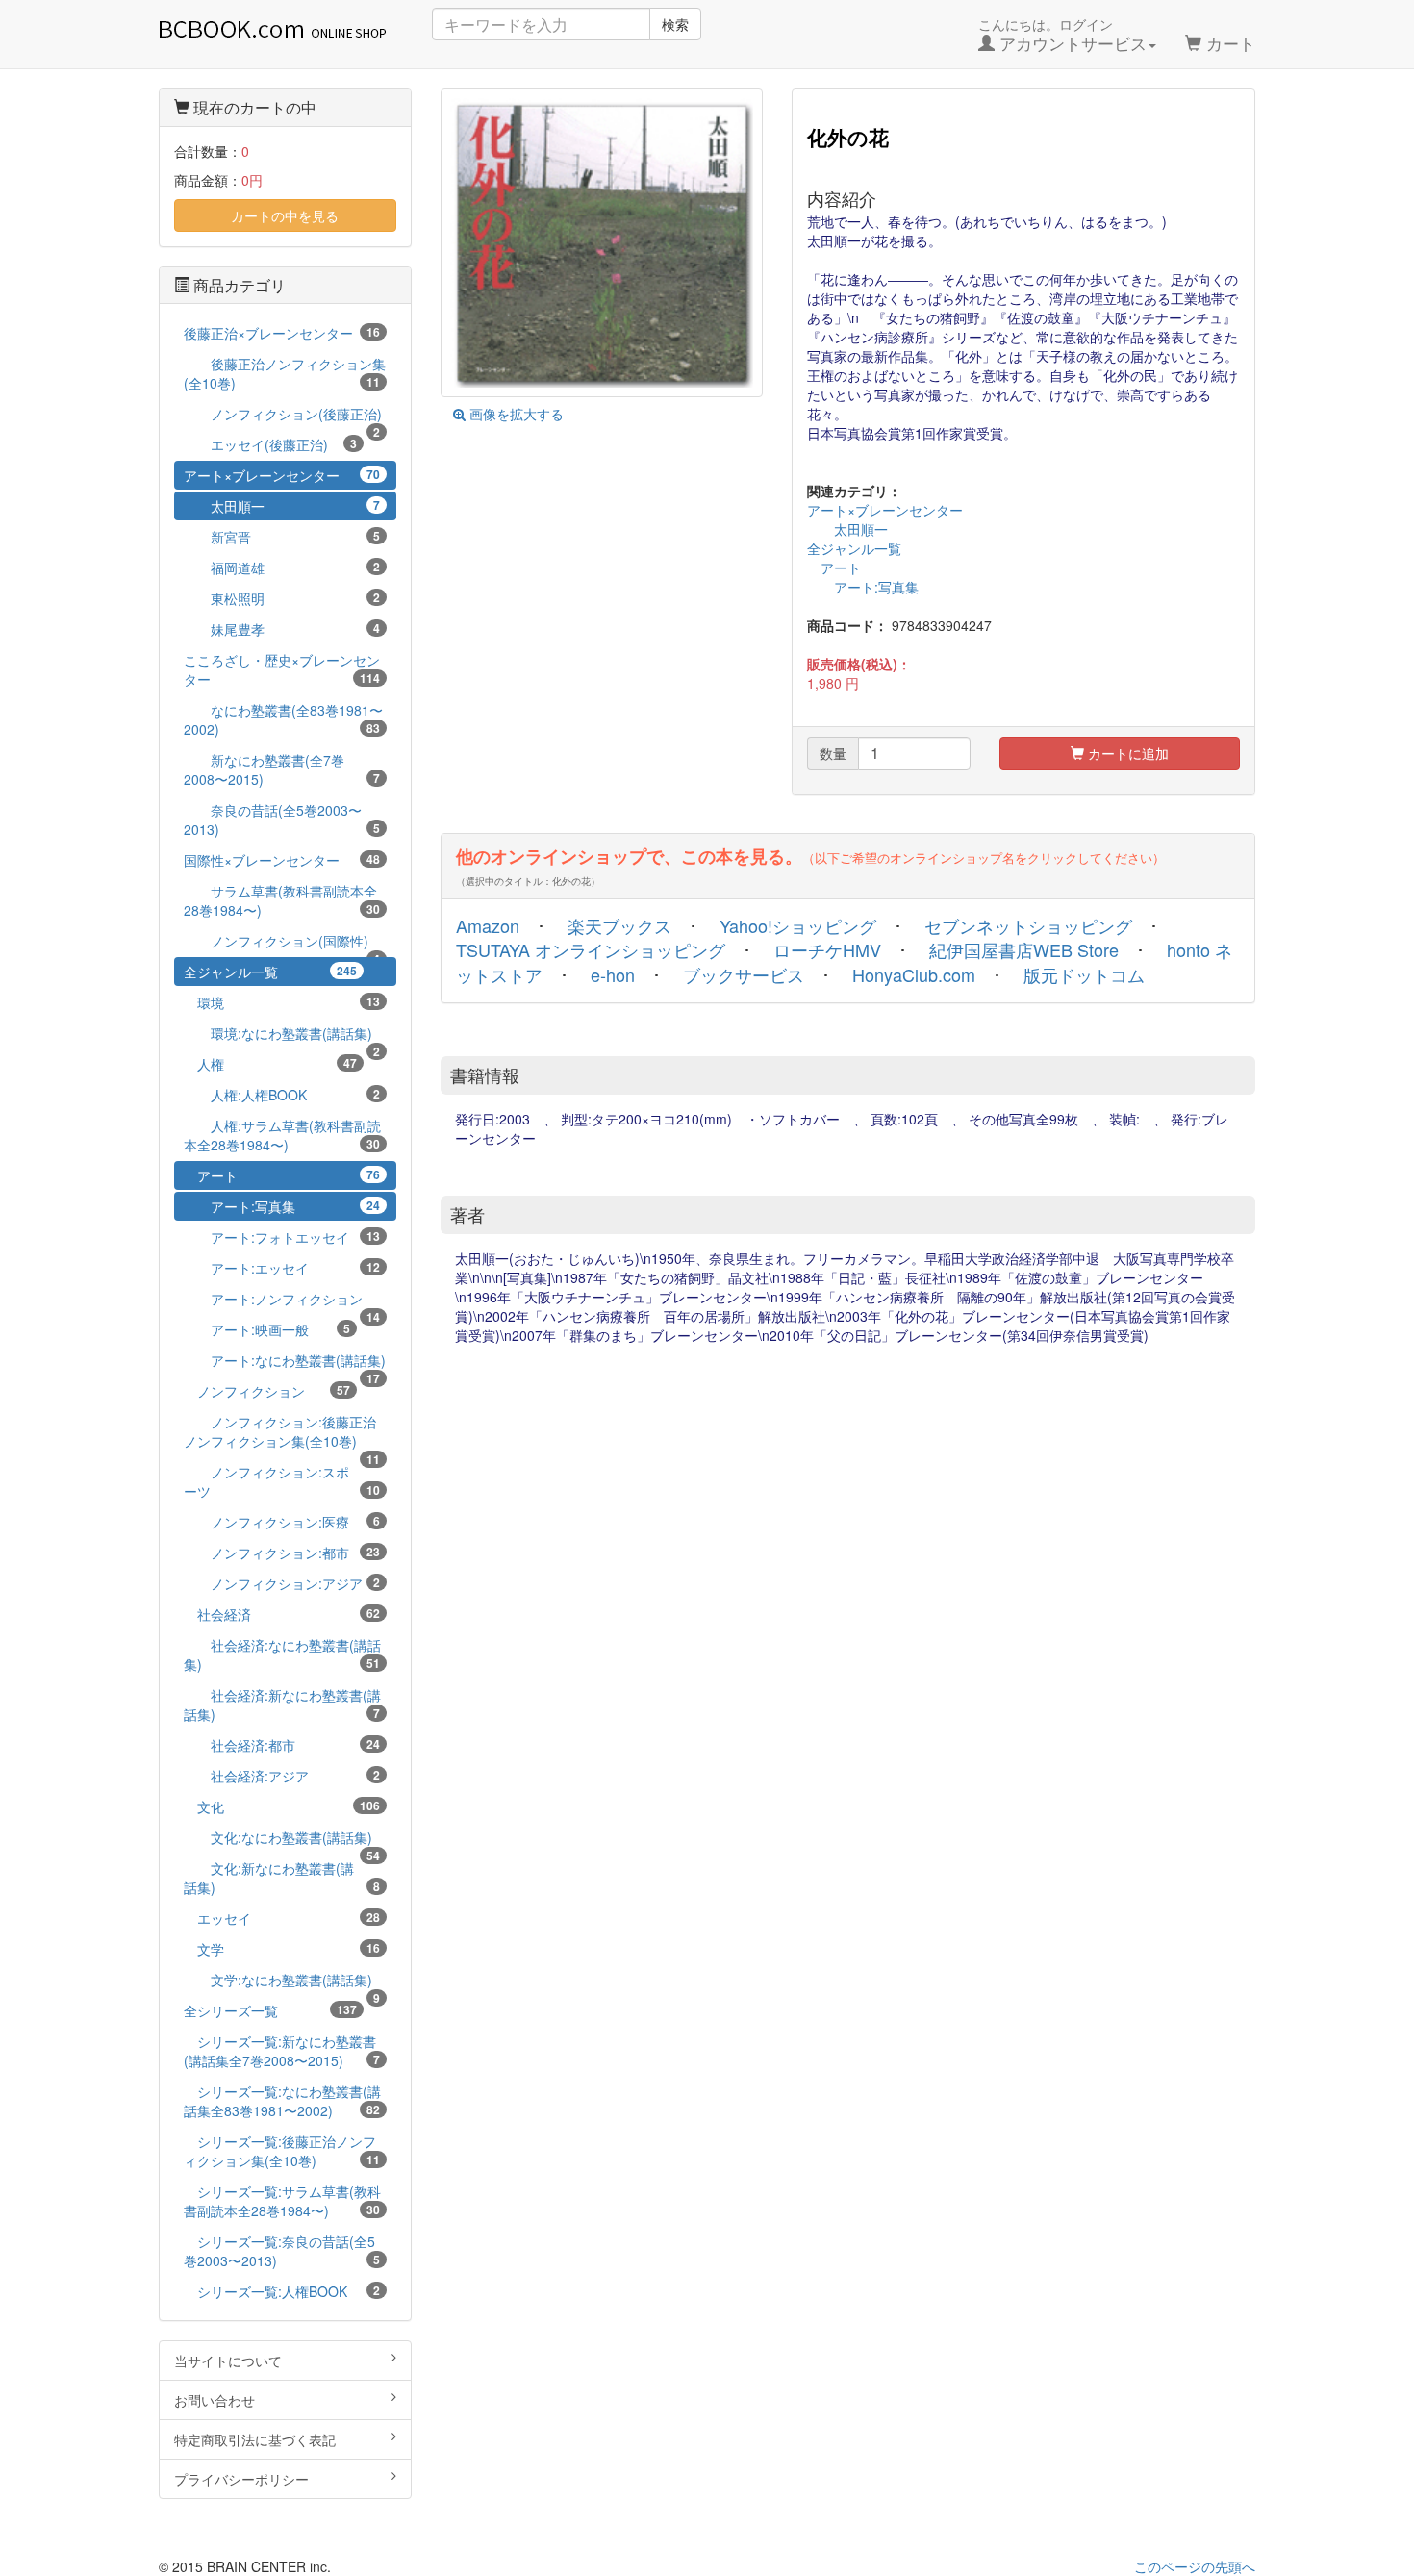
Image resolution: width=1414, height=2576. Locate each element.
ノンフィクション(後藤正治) (283, 416)
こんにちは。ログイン (1062, 35)
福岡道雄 (282, 568)
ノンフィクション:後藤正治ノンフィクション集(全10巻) (282, 1434)
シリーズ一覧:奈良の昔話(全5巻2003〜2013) (282, 2251)
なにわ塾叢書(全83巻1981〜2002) (283, 720)
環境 (282, 1002)
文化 (282, 1806)
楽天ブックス (619, 925)
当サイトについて (228, 2361)
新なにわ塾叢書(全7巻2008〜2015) (282, 770)
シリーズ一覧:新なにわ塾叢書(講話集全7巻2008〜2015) (282, 2051)
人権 (270, 1064)
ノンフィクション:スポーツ (282, 1481)
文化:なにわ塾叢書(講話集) (282, 1840)
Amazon (488, 925)
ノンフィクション (267, 1391)
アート (834, 568)
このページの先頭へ (1195, 2566)
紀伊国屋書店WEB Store (1024, 949)
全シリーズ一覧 (270, 2010)
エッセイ (282, 1918)
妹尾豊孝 (282, 629)
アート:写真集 (863, 587)
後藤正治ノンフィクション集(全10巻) (285, 373)
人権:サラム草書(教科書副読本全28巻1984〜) (282, 1135)
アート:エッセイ (282, 1268)
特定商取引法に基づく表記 (255, 2439)
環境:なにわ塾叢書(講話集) (282, 1035)
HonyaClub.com (914, 974)
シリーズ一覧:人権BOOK (282, 2291)
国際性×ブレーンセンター (282, 860)
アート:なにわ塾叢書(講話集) (285, 1363)
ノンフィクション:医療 (282, 1522)
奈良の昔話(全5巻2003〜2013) (282, 820)
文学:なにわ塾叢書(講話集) (282, 1982)
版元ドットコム (1084, 974)
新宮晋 (282, 537)
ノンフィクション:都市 (282, 1553)
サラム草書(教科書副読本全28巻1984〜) (282, 900)
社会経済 (282, 1614)
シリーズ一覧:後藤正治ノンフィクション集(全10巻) (282, 2151)
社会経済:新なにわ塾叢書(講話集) (282, 1705)
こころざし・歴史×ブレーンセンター (282, 669)
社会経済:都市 (282, 1745)
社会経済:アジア (282, 1776)
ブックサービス (744, 974)
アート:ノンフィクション (282, 1301)
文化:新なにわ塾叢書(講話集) (282, 1878)
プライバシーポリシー (241, 2479)
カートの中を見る (285, 215)
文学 (282, 1949)
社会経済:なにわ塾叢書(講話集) (282, 1654)
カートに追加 (1126, 753)
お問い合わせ (215, 2400)
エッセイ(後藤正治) (270, 444)
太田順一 (847, 529)
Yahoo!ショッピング (798, 925)
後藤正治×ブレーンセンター (282, 333)
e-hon (613, 974)
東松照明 (282, 598)
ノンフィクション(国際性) (282, 943)
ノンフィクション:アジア (282, 1583)
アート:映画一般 (267, 1329)
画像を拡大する (515, 414)
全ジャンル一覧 (854, 548)
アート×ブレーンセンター (885, 510)
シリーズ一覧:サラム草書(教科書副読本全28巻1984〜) (282, 2201)
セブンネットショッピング (1028, 925)
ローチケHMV (827, 949)
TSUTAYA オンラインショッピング (591, 949)
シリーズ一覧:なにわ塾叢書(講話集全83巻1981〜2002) (282, 2101)
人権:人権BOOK (282, 1095)
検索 (675, 24)
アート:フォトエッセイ (282, 1237)
